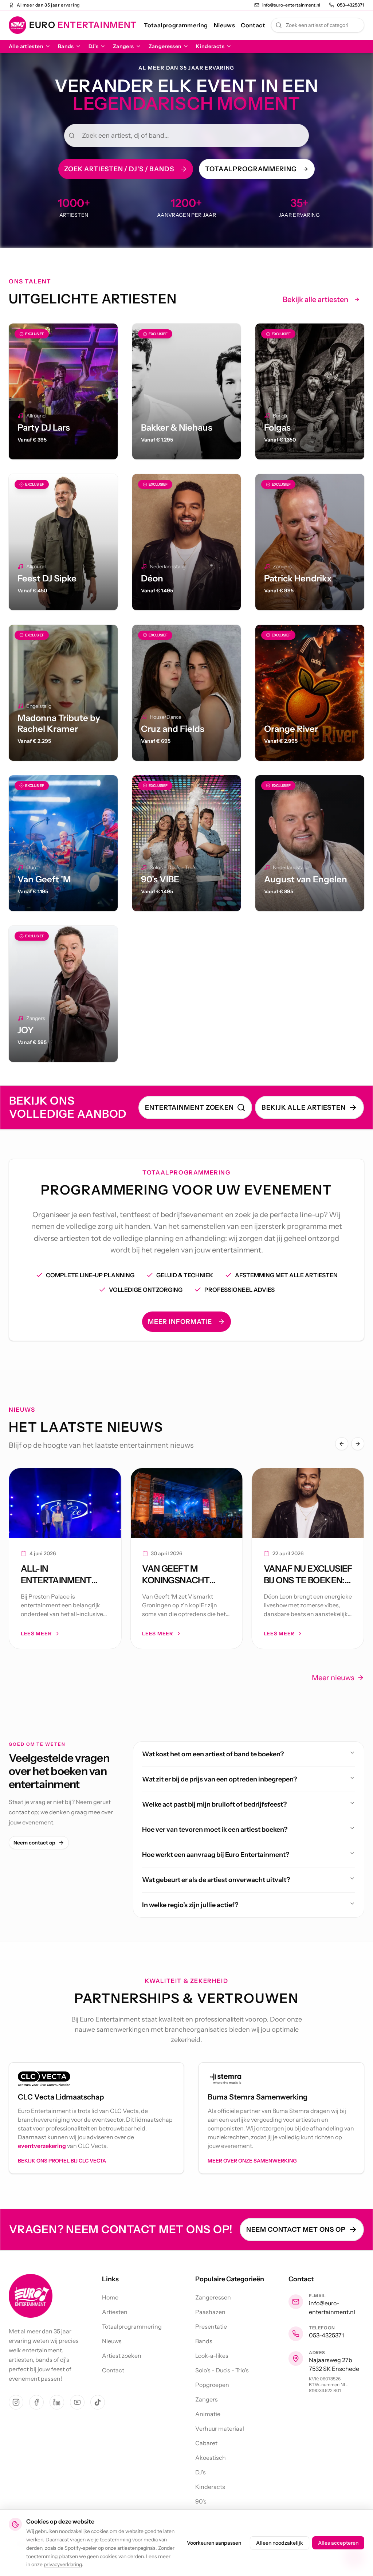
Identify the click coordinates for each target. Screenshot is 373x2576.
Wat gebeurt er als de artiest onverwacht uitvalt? (216, 1880)
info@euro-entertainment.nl (332, 2308)
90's (201, 2501)
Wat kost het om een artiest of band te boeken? (213, 1754)
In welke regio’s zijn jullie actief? (190, 1905)
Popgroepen (212, 2385)
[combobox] (318, 25)
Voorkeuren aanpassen (214, 2543)
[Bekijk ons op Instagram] (16, 2402)
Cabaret (206, 2443)
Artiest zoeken (122, 2356)
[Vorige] (342, 1444)
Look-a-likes (212, 2356)
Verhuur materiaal (220, 2428)
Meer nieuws (333, 1678)
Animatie (208, 2414)
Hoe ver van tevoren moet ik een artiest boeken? (215, 1830)
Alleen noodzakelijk (280, 2543)
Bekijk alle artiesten (315, 299)
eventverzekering (42, 2146)
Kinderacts (210, 46)
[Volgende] (358, 1444)
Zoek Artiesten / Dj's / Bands (119, 169)
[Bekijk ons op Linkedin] (57, 2402)
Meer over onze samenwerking (252, 2161)
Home (110, 2297)
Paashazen (210, 2312)
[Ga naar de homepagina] (31, 2296)
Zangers (123, 46)
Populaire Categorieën (230, 2279)
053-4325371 (326, 2335)
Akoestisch (211, 2458)
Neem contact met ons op (296, 2230)
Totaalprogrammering (176, 25)
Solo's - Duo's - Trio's (222, 2370)
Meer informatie (180, 1322)
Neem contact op (34, 1843)
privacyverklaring (63, 2564)
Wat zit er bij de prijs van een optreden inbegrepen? (219, 1779)
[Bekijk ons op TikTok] (98, 2402)
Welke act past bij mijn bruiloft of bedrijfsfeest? (214, 1804)
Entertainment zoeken (189, 1107)
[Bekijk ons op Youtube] (77, 2402)
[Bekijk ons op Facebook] (36, 2402)
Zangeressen (165, 46)
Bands (66, 46)
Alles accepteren (338, 2543)
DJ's (93, 46)
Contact (253, 25)
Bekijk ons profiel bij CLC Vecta (62, 2161)
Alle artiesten (26, 46)
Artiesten (115, 2312)
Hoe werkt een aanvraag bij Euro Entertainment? (216, 1855)
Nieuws (224, 25)
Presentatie (211, 2326)
